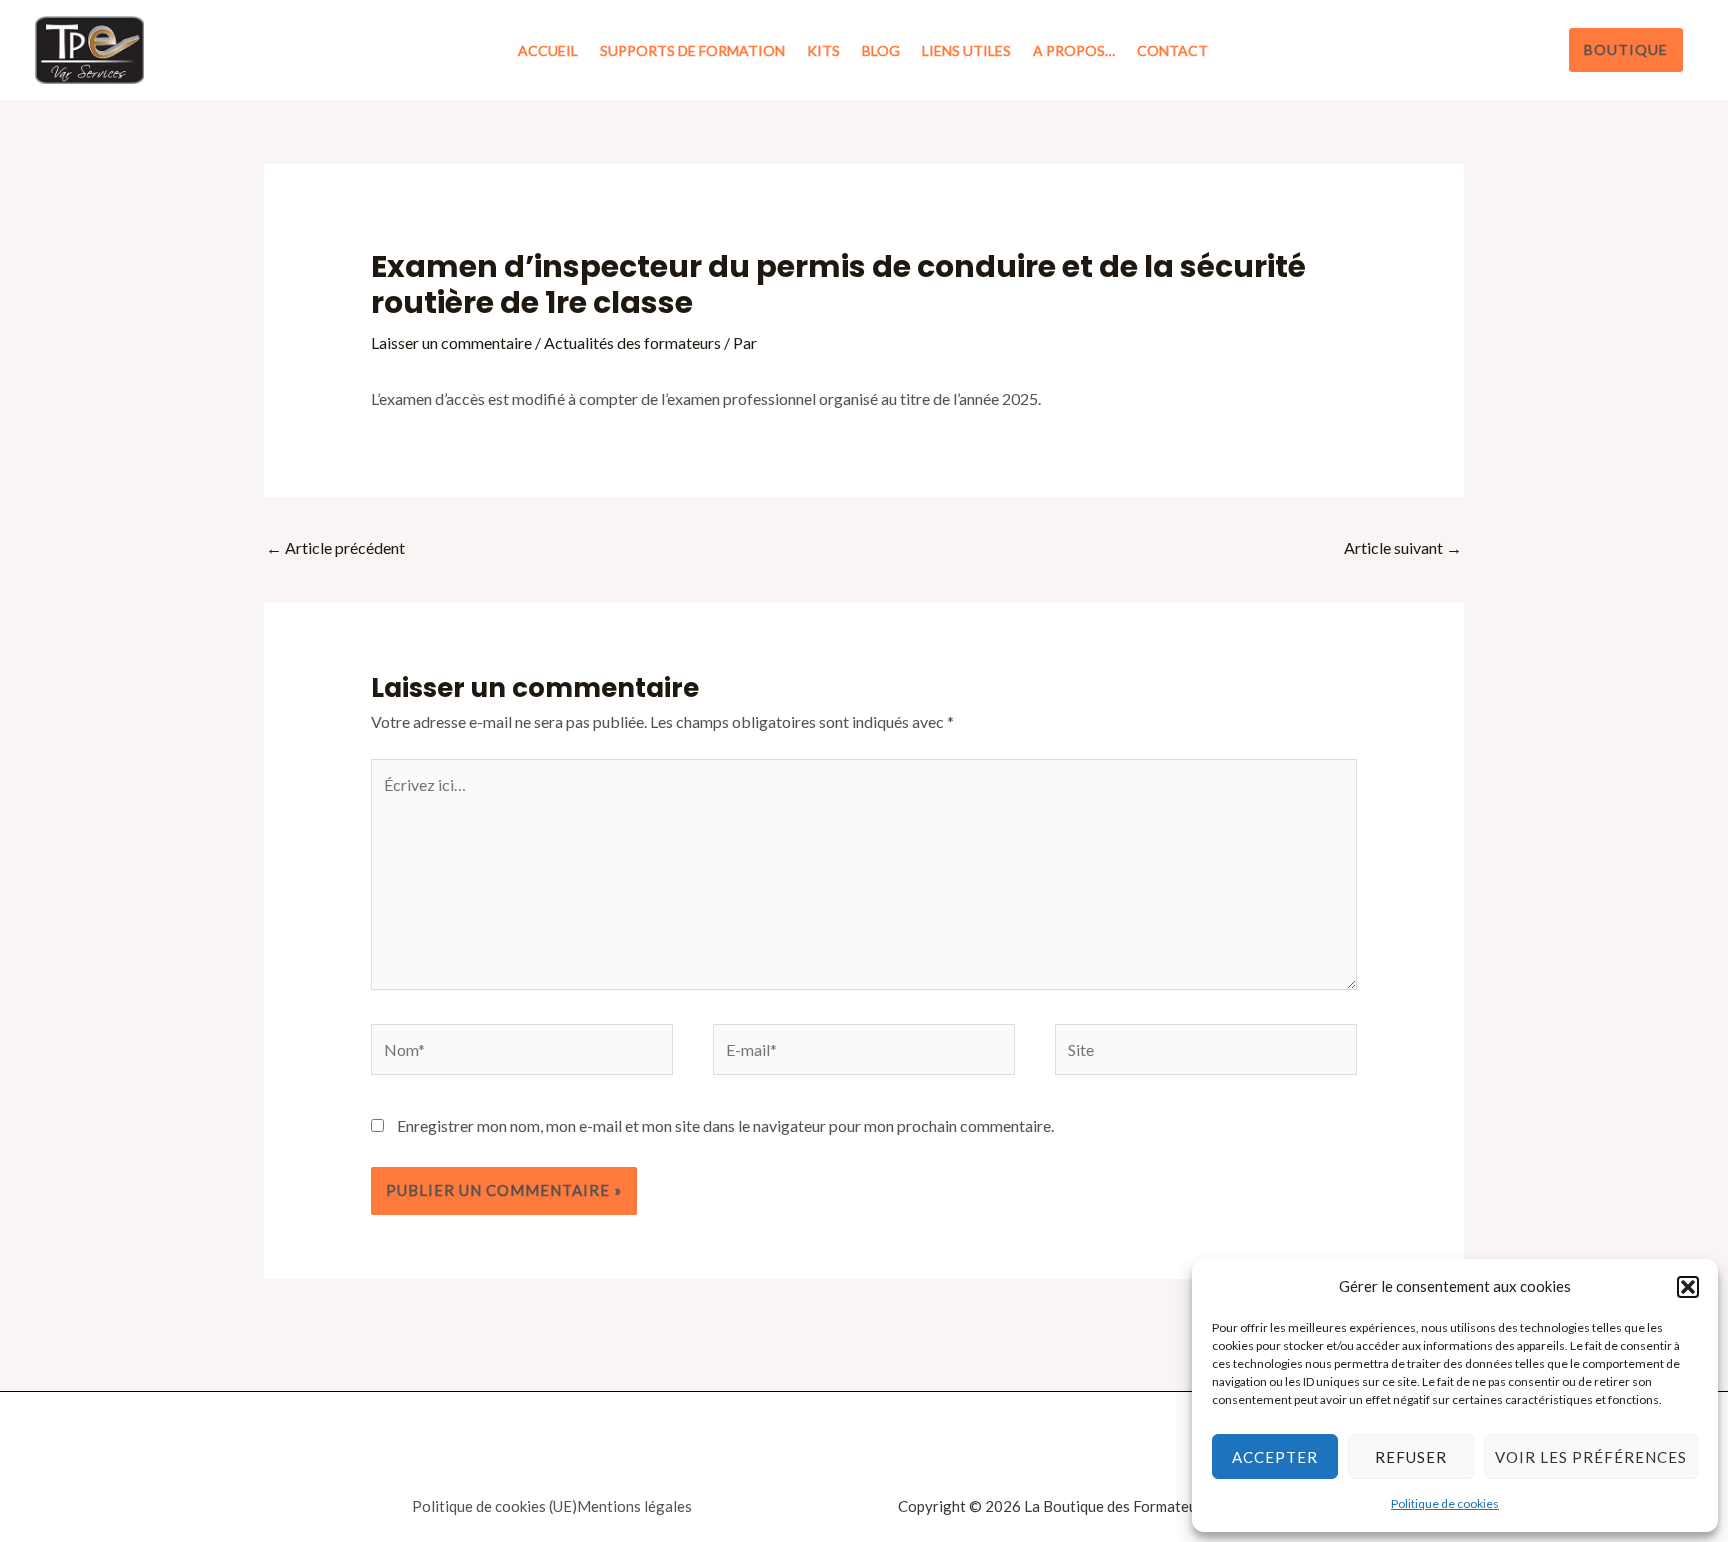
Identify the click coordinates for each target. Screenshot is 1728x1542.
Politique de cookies (1445, 1503)
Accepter (1275, 1457)
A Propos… (1074, 50)
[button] (1688, 1287)
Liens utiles (966, 50)
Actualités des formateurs (632, 342)
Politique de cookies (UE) (494, 1506)
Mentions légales (634, 1506)
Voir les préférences (1591, 1457)
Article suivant (1403, 547)
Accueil (548, 50)
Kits (823, 50)
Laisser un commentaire (451, 342)
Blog (881, 50)
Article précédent (335, 547)
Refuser (1411, 1457)
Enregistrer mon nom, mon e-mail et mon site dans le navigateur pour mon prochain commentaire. (725, 1125)
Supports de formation (692, 50)
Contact (1172, 50)
